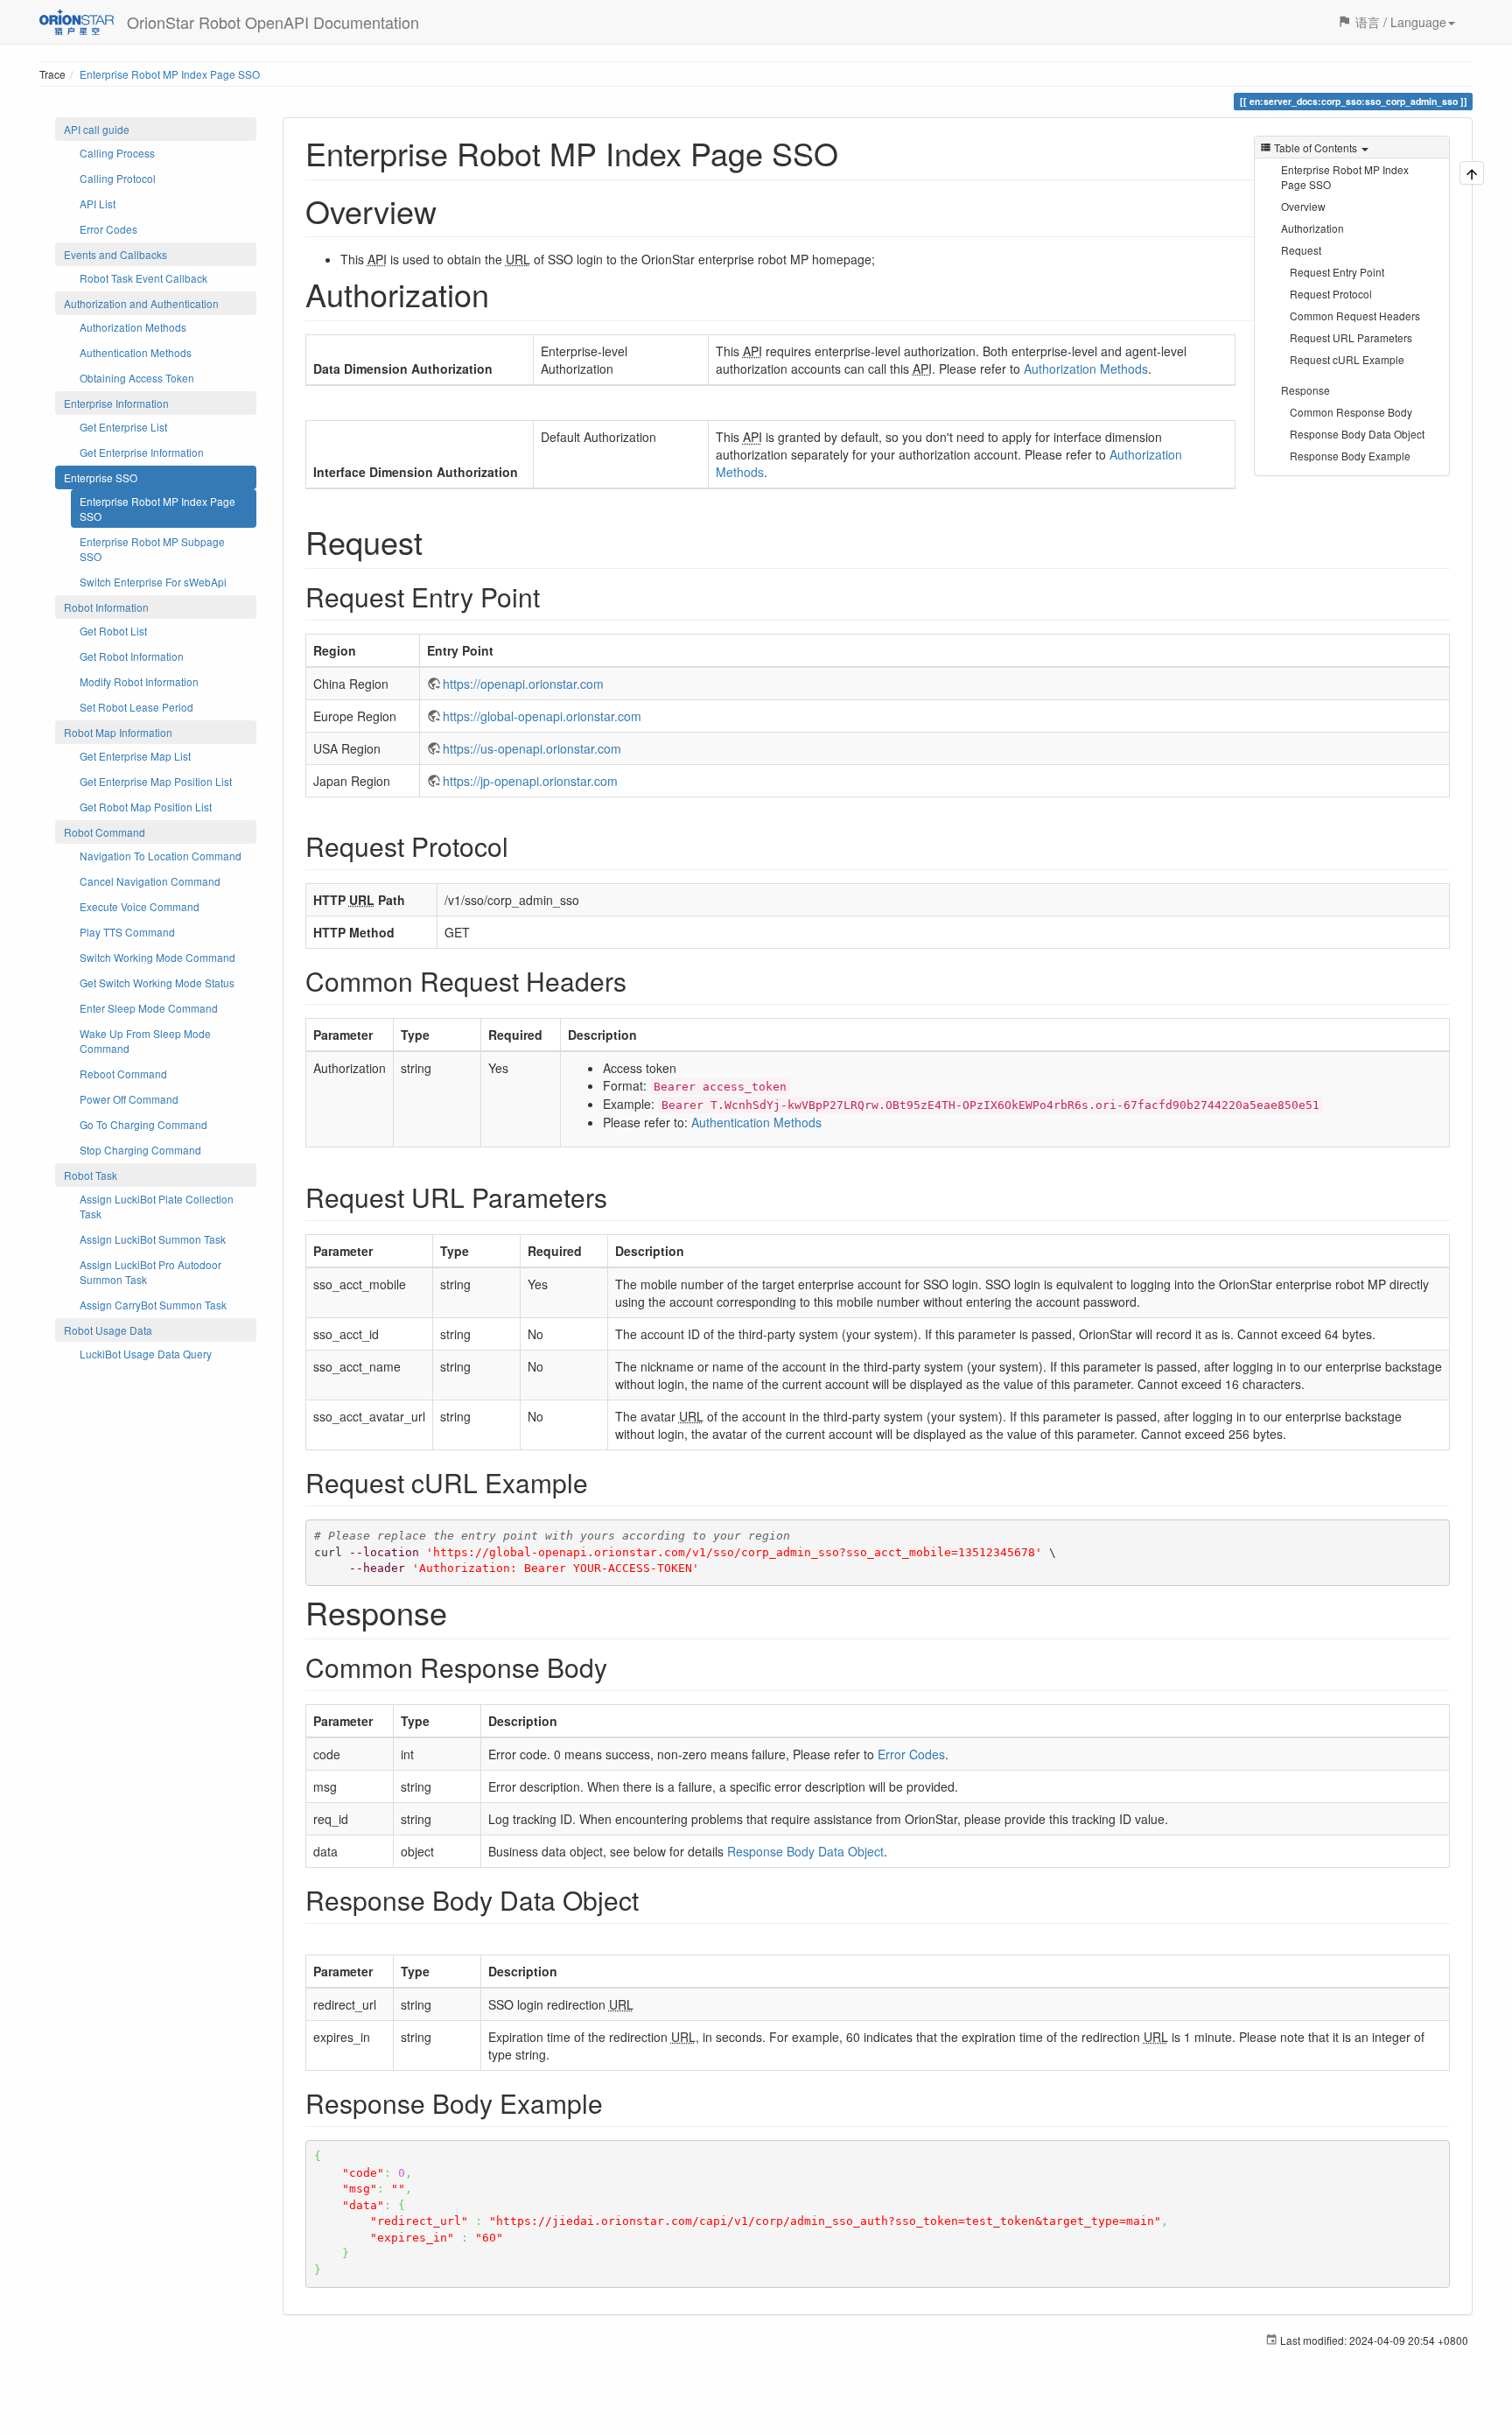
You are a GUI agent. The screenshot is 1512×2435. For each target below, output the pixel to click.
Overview (1303, 206)
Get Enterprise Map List (135, 756)
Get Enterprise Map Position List (156, 781)
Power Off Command (129, 1099)
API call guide (97, 129)
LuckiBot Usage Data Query (146, 1354)
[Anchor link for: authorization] (505, 293)
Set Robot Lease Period (136, 707)
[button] (1396, 22)
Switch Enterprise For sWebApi (153, 582)
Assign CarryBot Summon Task (153, 1305)
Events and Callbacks (115, 254)
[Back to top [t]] (1472, 173)
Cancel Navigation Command (150, 881)
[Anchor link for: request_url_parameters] (620, 1196)
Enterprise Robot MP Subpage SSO (152, 549)
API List (98, 204)
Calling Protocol (118, 178)
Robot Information (106, 607)
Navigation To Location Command (161, 856)
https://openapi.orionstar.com (523, 684)
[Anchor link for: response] (463, 1611)
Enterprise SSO (101, 477)
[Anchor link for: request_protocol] (521, 846)
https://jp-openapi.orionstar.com (530, 781)
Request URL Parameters (1351, 337)
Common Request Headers (1355, 316)
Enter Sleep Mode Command (149, 1008)
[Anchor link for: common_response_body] (620, 1667)
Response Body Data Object (1357, 434)
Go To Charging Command (143, 1124)
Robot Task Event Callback (143, 278)
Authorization (1312, 228)
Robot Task (91, 1175)
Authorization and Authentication (141, 303)
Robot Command (105, 832)
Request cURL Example (1347, 359)
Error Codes (108, 229)
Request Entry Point (1337, 272)
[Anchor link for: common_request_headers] (640, 980)
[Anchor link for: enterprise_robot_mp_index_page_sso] (854, 152)
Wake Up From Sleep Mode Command (145, 1041)
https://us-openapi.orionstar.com (532, 748)
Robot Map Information (118, 732)
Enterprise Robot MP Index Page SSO (170, 74)
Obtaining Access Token (137, 378)
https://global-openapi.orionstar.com (542, 716)
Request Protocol (1331, 294)
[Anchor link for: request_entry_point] (553, 596)
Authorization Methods (133, 327)
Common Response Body (1351, 412)
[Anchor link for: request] (439, 541)
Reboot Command (123, 1074)
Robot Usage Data (108, 1330)
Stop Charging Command (140, 1150)
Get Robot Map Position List (146, 807)
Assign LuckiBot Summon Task (153, 1239)
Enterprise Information (116, 403)
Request (1301, 250)
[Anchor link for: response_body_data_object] (652, 1899)
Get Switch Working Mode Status (157, 982)
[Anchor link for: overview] (453, 210)
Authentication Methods (136, 352)
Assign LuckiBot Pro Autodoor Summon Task (150, 1272)
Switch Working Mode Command (157, 957)
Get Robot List (113, 631)
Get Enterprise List (123, 427)
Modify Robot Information (139, 681)
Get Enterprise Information (142, 452)
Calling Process (117, 153)
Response (1305, 390)
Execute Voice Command (140, 906)
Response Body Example (1350, 456)
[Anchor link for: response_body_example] (616, 2102)
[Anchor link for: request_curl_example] (601, 1482)
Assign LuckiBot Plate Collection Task (157, 1206)
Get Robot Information (132, 656)
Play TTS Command (127, 932)
